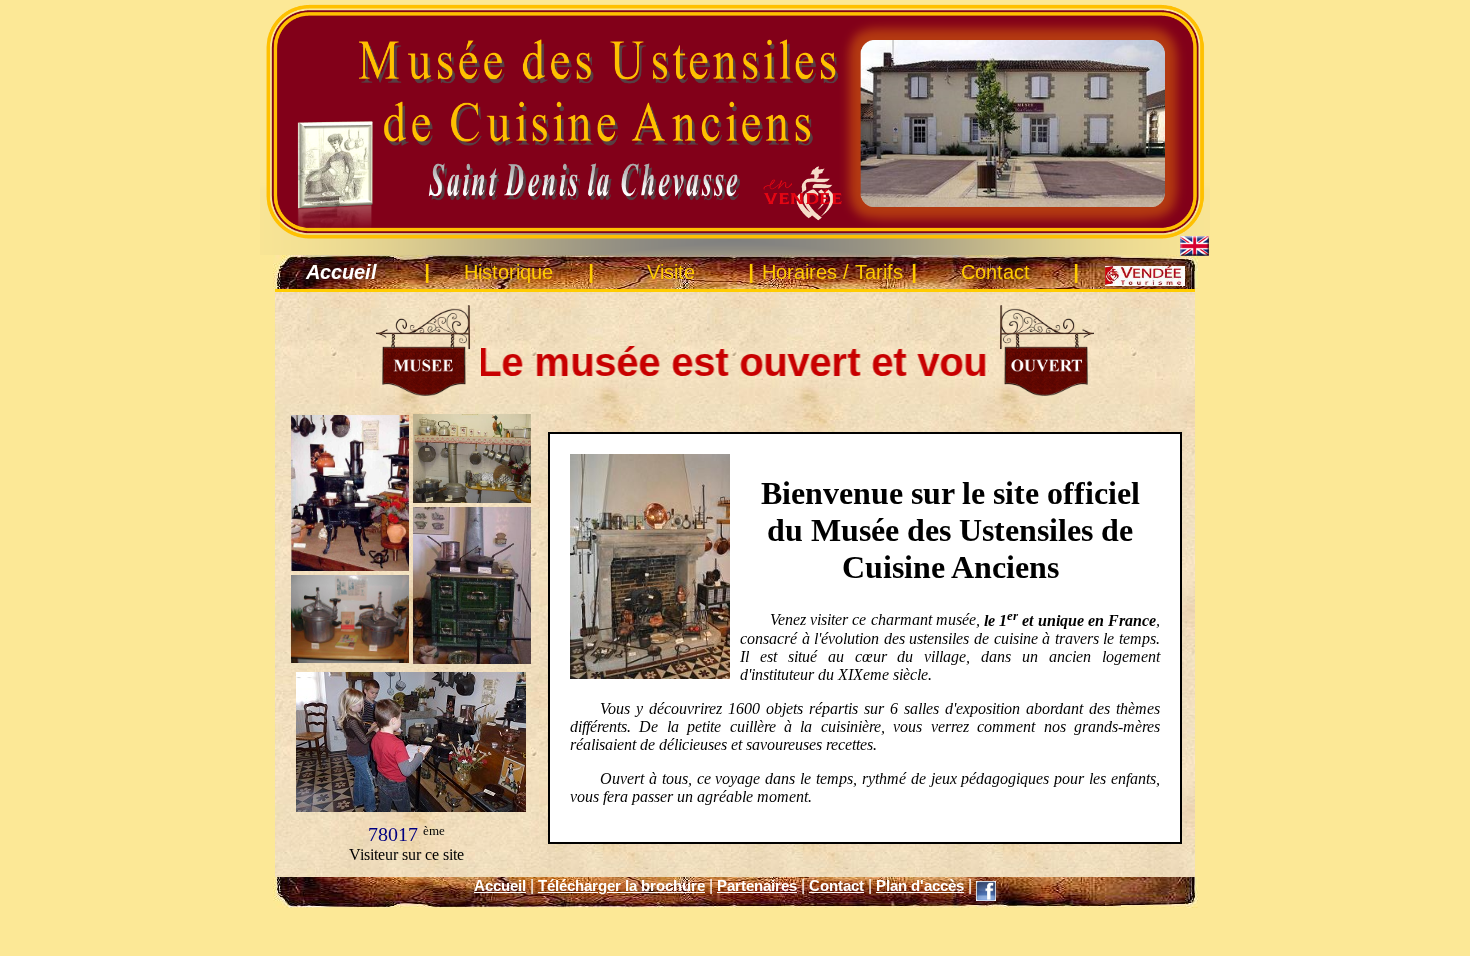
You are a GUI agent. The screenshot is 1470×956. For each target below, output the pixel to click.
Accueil (500, 885)
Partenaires (757, 885)
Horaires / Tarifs (832, 272)
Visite (671, 272)
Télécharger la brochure (621, 885)
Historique (508, 272)
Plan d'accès (920, 885)
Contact (995, 272)
